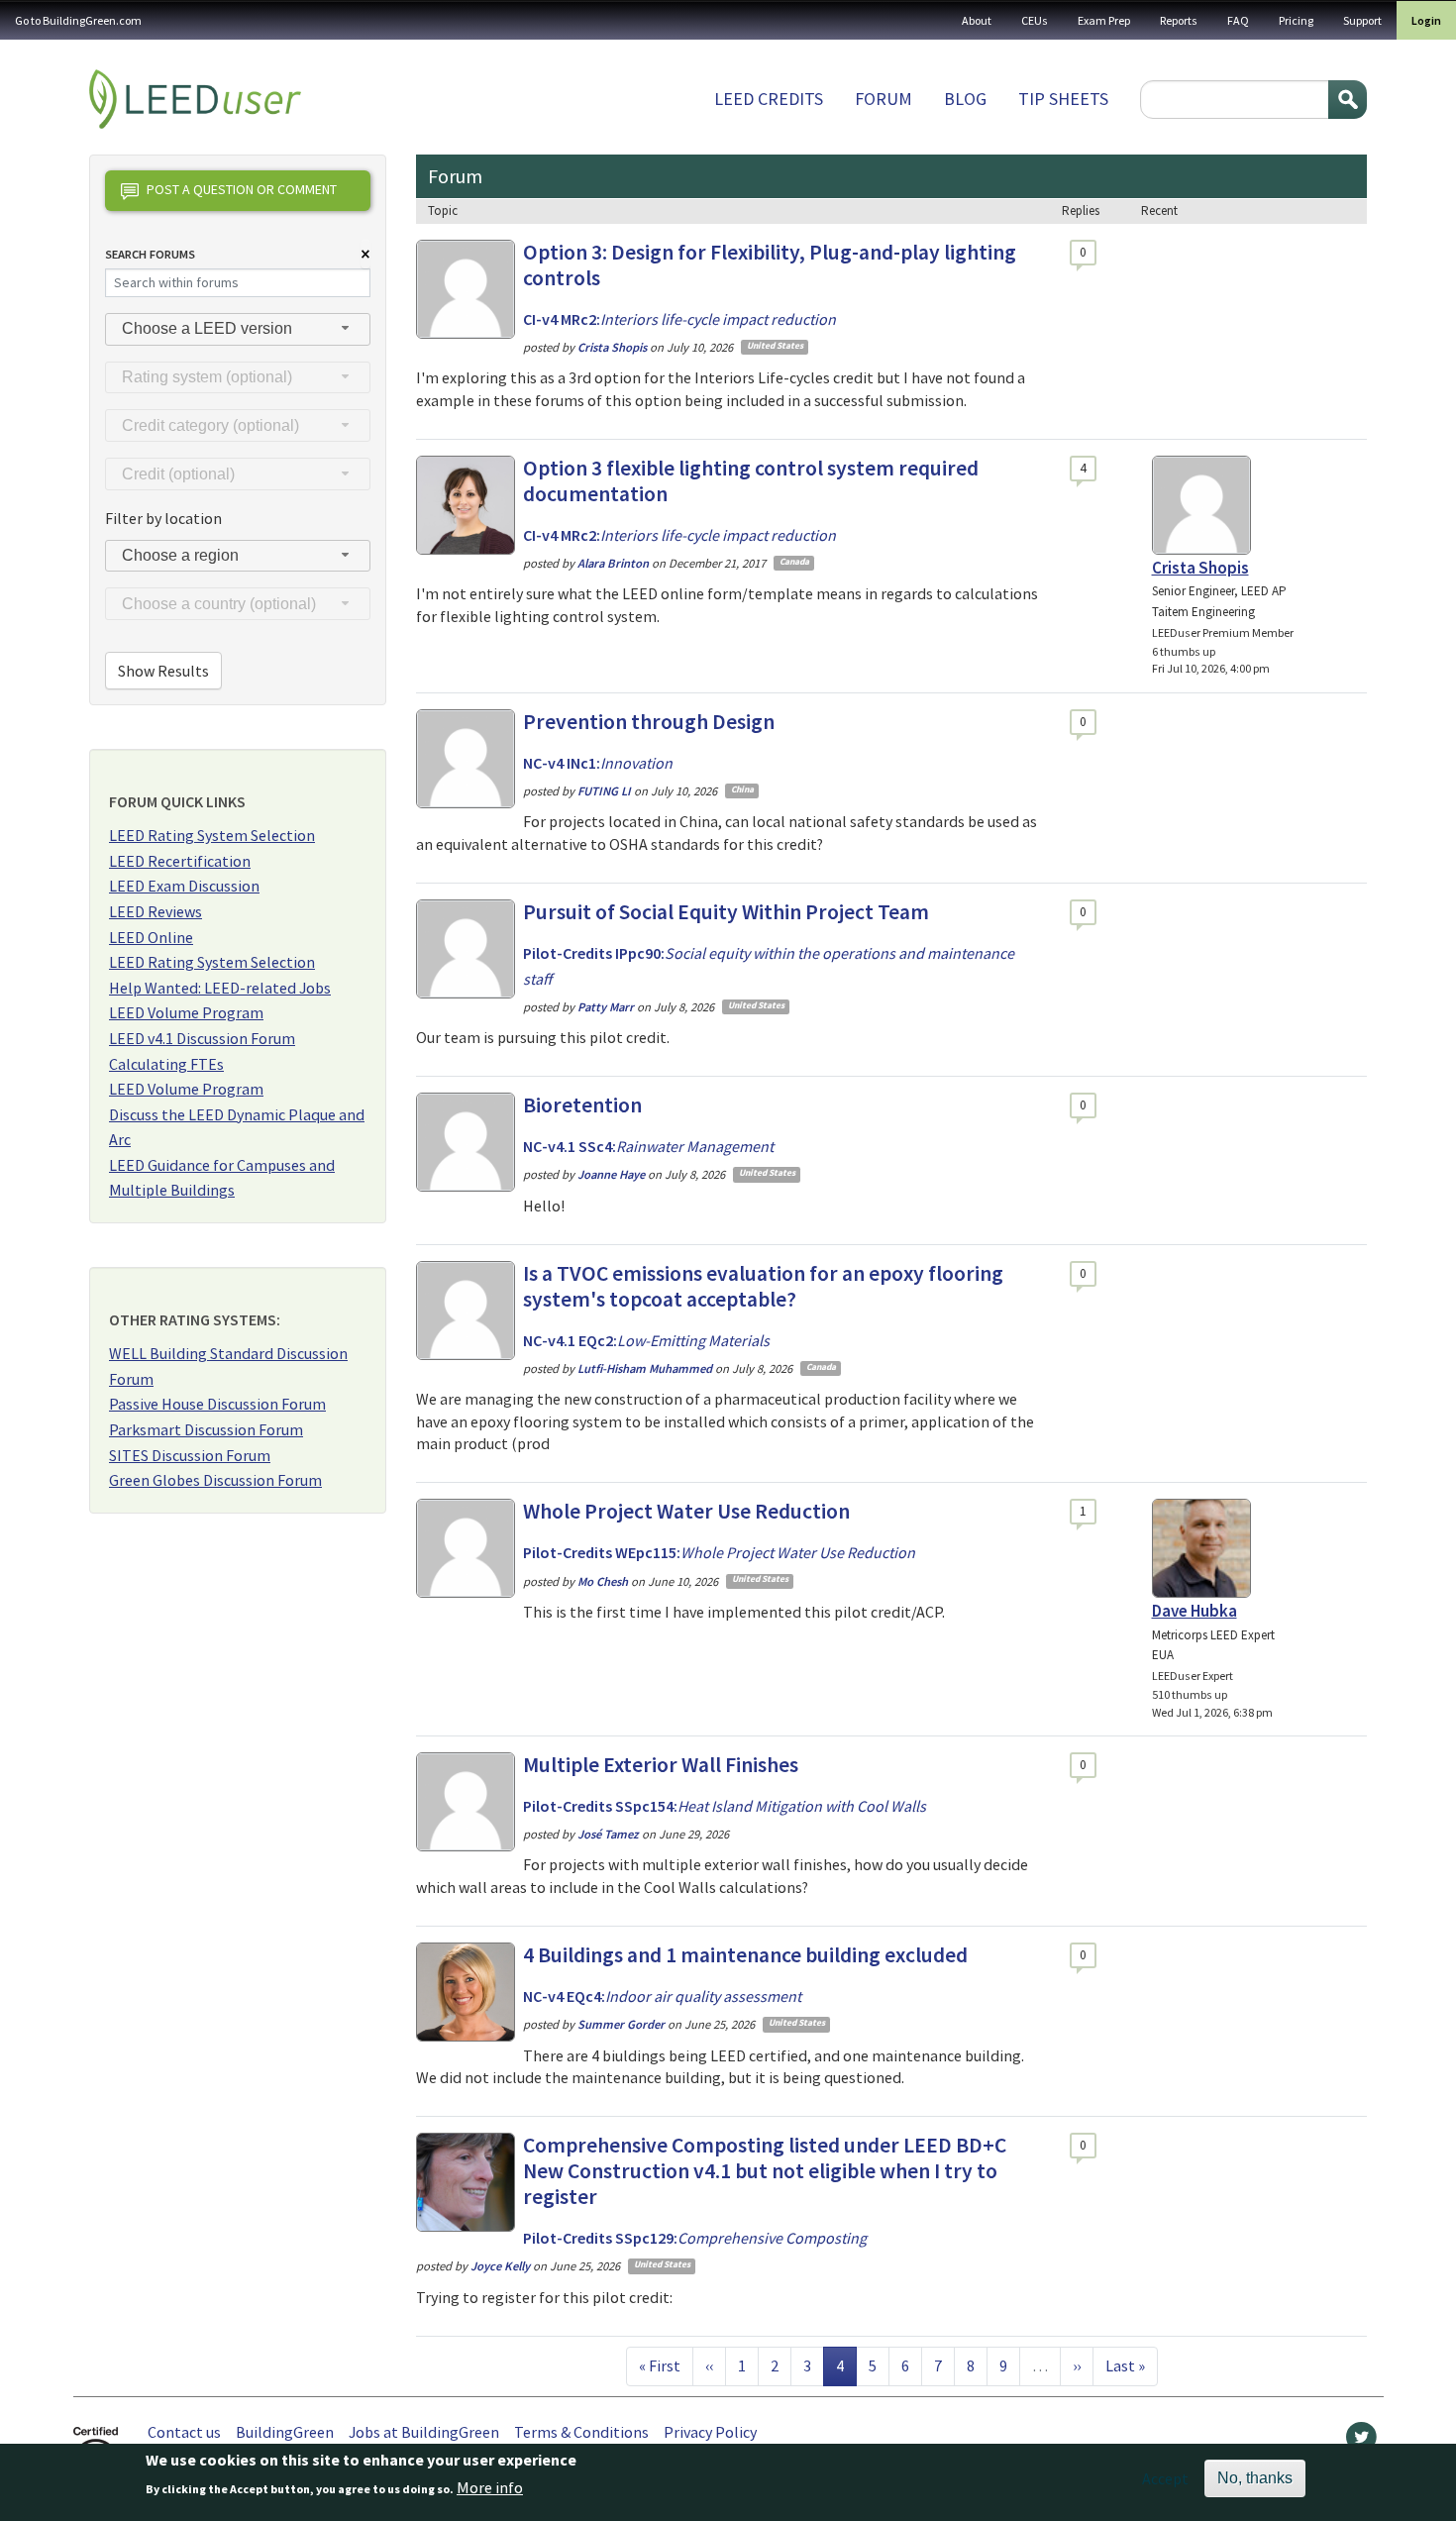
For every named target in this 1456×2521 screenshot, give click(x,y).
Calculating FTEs (166, 1064)
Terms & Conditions (581, 2432)
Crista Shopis (1200, 568)
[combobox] (238, 329)
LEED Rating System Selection (212, 835)
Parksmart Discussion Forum (206, 1429)
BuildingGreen (285, 2432)
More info (490, 2488)
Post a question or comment (242, 189)
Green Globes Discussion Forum (215, 1480)
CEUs (1035, 20)
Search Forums (150, 254)
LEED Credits (769, 99)
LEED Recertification (180, 861)
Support (1362, 20)
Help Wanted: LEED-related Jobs (220, 988)
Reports (1179, 20)
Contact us (184, 2432)
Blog (965, 99)
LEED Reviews (156, 911)
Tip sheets (1063, 99)
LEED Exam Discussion (184, 886)
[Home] (195, 99)
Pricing (1296, 20)
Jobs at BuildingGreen (424, 2432)
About (977, 20)
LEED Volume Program (186, 1012)
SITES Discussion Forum (190, 1455)
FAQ (1238, 20)
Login (1426, 20)
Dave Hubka (1195, 1611)
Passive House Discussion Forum (217, 1404)
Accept (1165, 2478)
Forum (884, 99)
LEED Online (151, 937)
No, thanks (1255, 2478)
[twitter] (1361, 2442)
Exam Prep (1104, 20)
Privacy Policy (710, 2432)
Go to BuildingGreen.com (78, 20)
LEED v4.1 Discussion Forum (202, 1038)
